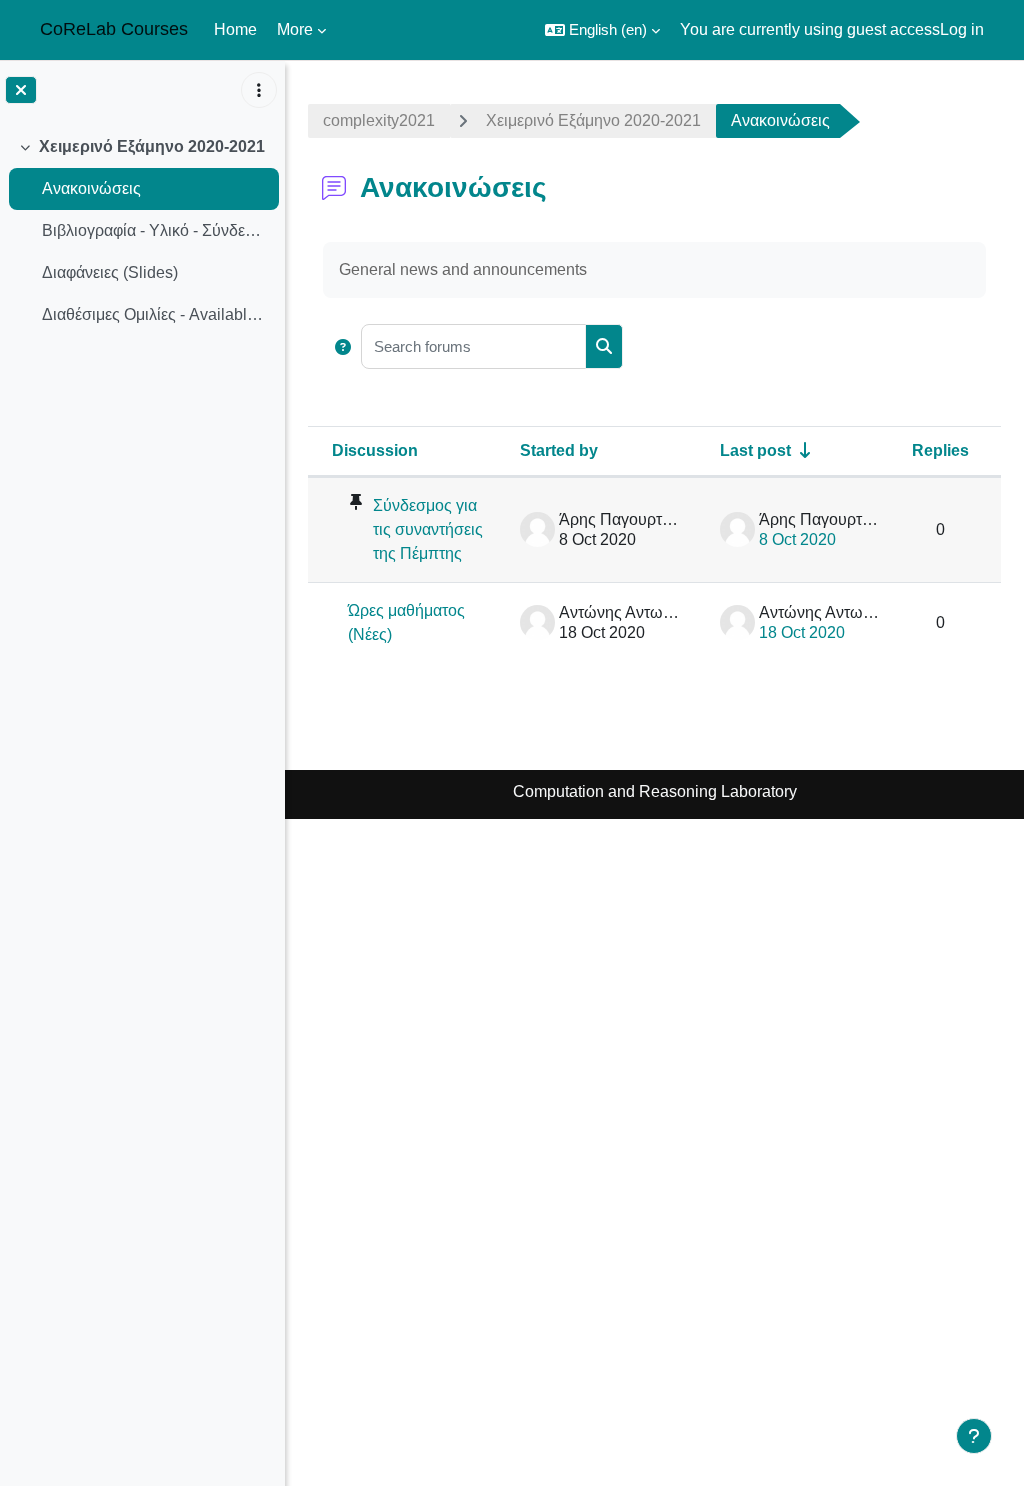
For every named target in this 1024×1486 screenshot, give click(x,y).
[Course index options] (259, 90)
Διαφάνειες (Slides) (110, 272)
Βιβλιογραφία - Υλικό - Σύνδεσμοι (155, 230)
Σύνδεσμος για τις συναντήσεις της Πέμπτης (428, 529)
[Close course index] (21, 90)
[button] (602, 30)
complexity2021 (379, 120)
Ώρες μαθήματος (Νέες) (406, 622)
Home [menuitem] (235, 29)
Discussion (375, 450)
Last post (755, 450)
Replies (940, 450)
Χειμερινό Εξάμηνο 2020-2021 (152, 146)
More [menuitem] (295, 29)
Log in (962, 29)
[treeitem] (142, 231)
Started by (559, 450)
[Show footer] (974, 1436)
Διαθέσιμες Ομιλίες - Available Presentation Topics (155, 314)
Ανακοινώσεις (91, 188)
